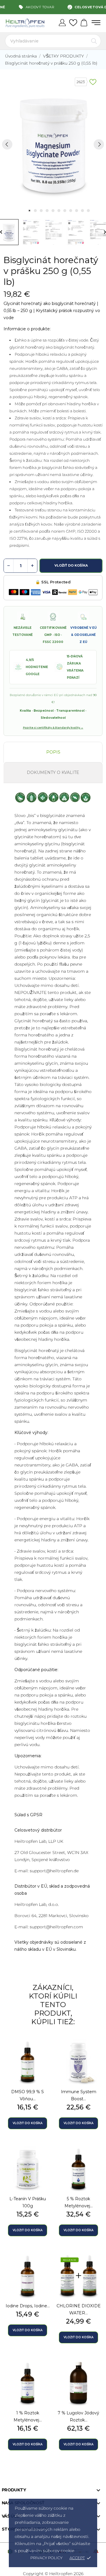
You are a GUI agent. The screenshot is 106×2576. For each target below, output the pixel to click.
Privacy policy (46, 2558)
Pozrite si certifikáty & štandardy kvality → (53, 727)
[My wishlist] (73, 23)
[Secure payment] (53, 592)
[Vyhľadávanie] (94, 41)
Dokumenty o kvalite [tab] (53, 772)
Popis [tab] (53, 752)
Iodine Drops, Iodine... (28, 2306)
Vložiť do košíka (71, 565)
